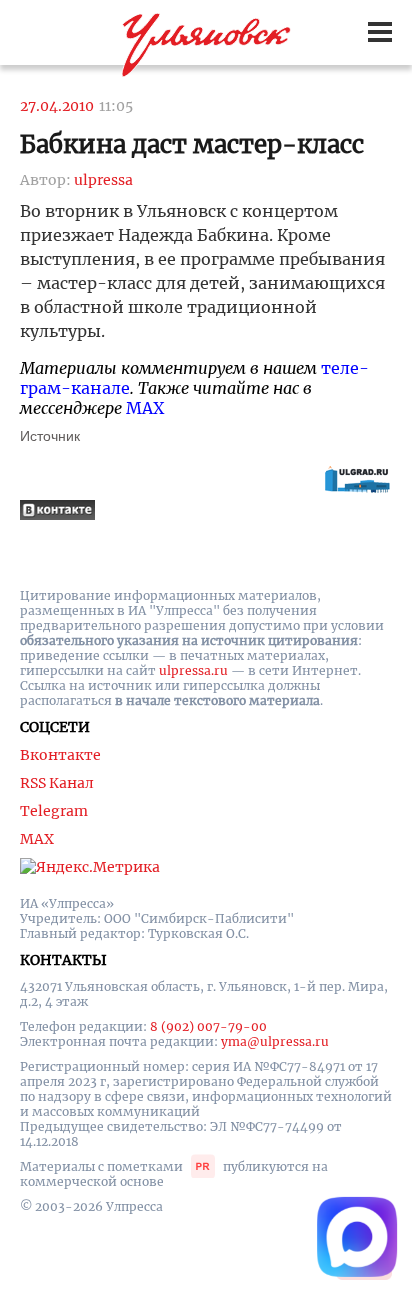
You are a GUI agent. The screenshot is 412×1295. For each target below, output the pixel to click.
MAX (145, 408)
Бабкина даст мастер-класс (192, 144)
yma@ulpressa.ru (275, 1041)
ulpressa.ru (193, 670)
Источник (50, 436)
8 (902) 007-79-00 (208, 1026)
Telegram (54, 811)
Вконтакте (60, 755)
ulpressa (103, 180)
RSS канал (57, 783)
